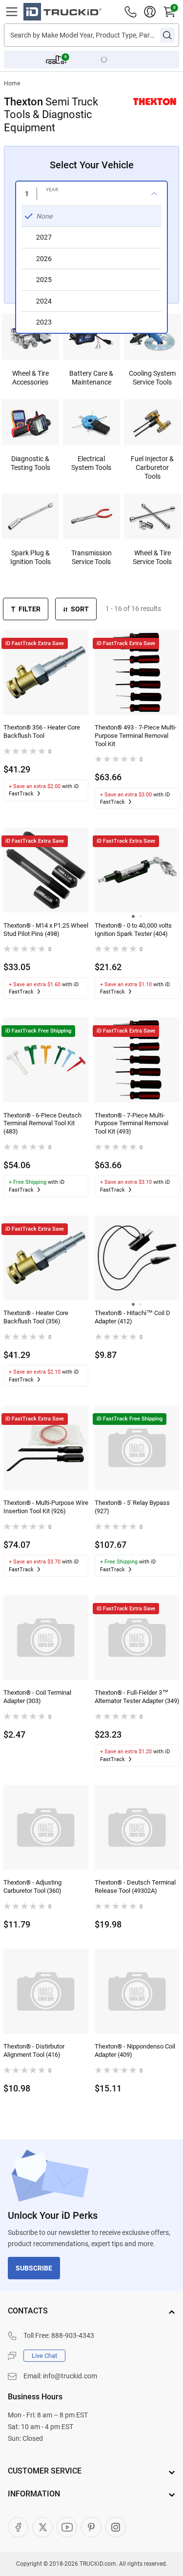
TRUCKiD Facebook (18, 2527)
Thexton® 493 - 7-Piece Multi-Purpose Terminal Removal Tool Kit (136, 736)
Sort (80, 609)
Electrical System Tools (91, 463)
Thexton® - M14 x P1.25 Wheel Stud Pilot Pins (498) (46, 930)
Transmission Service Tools (91, 557)
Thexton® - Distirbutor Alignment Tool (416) (34, 2050)
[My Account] (150, 12)
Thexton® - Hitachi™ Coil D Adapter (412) (132, 1317)
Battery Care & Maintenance (91, 378)
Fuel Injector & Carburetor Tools (152, 467)
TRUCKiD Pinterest (91, 2527)
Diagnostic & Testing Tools (30, 463)
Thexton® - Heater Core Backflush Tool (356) (36, 1317)
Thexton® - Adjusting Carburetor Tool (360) (32, 1886)
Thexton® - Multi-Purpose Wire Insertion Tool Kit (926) (46, 1507)
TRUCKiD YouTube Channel (67, 2527)
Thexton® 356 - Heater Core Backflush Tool (42, 731)
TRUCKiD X (42, 2527)
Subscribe (34, 2268)
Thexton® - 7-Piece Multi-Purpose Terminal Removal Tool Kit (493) (132, 1124)
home (12, 83)
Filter (30, 609)
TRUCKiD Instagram (116, 2527)
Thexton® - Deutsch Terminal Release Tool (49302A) (135, 1886)
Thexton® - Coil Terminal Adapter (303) (37, 1697)
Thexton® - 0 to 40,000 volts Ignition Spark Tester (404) (133, 930)
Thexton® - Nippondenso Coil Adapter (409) (135, 2050)
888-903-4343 (73, 2335)
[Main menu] (12, 12)
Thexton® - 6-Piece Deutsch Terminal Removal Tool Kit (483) (42, 1124)
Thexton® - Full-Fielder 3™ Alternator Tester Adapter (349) (137, 1697)
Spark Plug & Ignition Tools (30, 557)
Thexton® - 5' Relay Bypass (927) (132, 1507)
